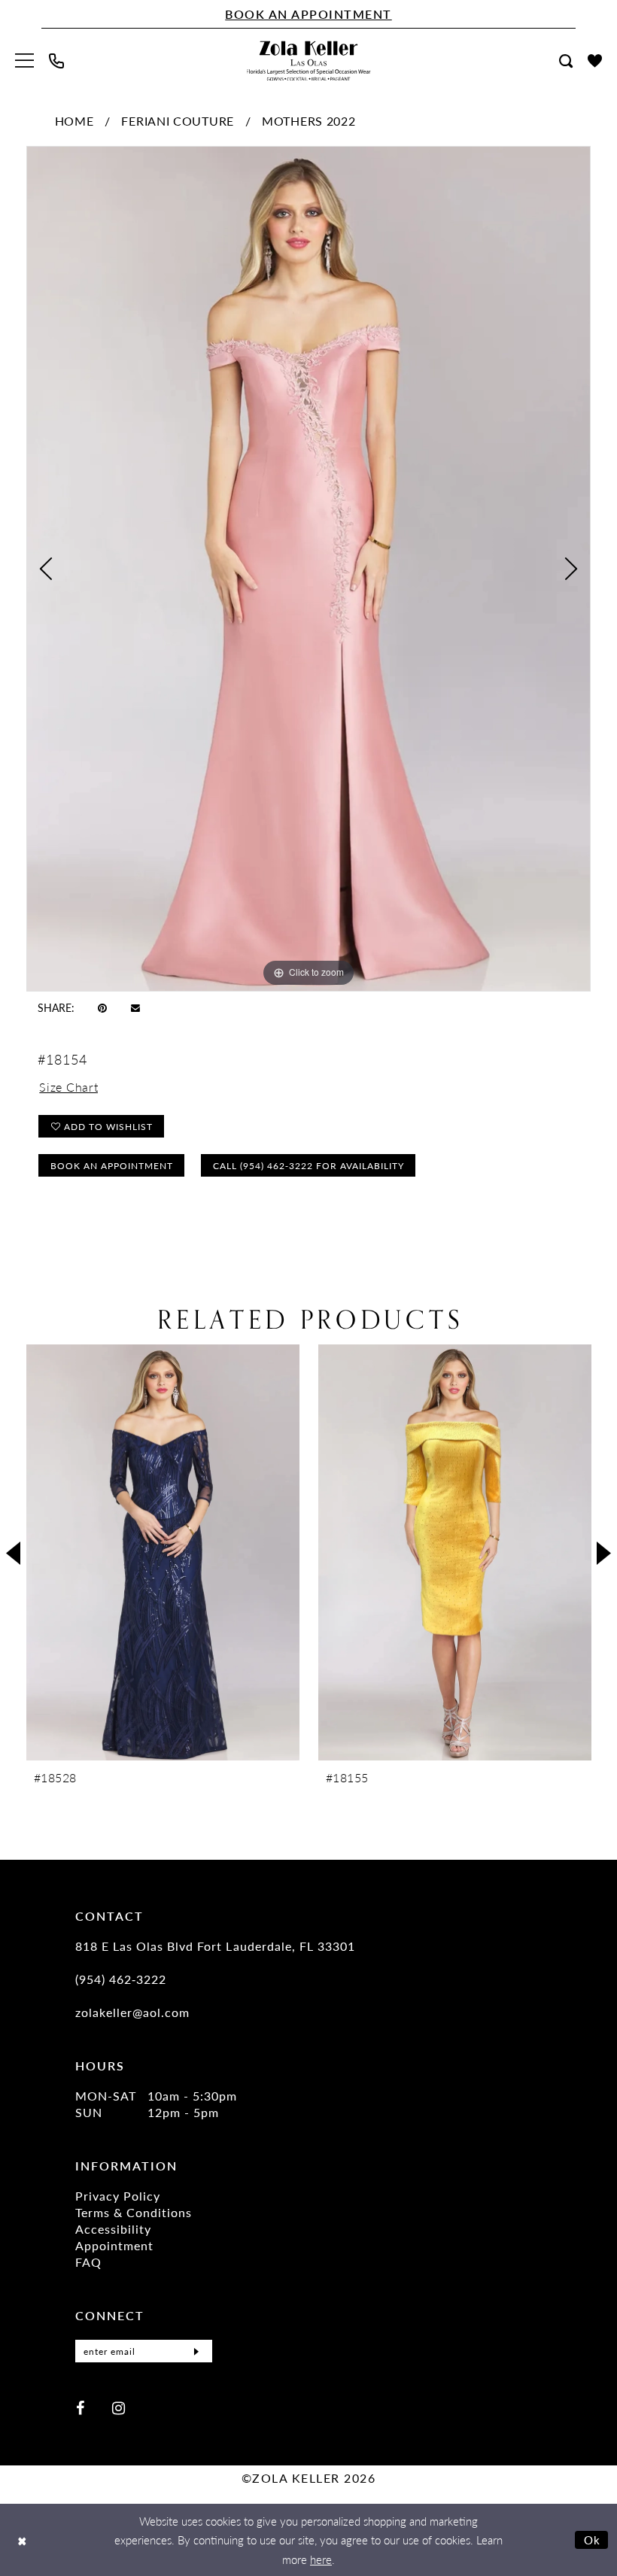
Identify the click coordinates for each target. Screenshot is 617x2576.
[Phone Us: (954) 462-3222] (56, 61)
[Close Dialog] (22, 2540)
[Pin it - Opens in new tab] (102, 1007)
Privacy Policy (118, 2196)
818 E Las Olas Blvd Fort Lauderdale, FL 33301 (215, 1946)
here (321, 2559)
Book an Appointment (112, 1166)
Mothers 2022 (308, 121)
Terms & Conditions (134, 2212)
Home (74, 121)
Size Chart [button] (68, 1087)
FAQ (88, 2262)
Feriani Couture (178, 121)
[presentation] (163, 1552)
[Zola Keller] (309, 61)
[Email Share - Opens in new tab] (135, 1007)
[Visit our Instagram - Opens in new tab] (119, 2407)
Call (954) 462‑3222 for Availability (308, 1166)
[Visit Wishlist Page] (595, 61)
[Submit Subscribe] (196, 2351)
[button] (24, 61)
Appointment (114, 2245)
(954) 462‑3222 (121, 1979)
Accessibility (113, 2229)
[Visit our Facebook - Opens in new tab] (80, 2407)
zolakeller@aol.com (132, 2012)
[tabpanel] (308, 569)
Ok (593, 2540)
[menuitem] (24, 61)
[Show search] (566, 61)
